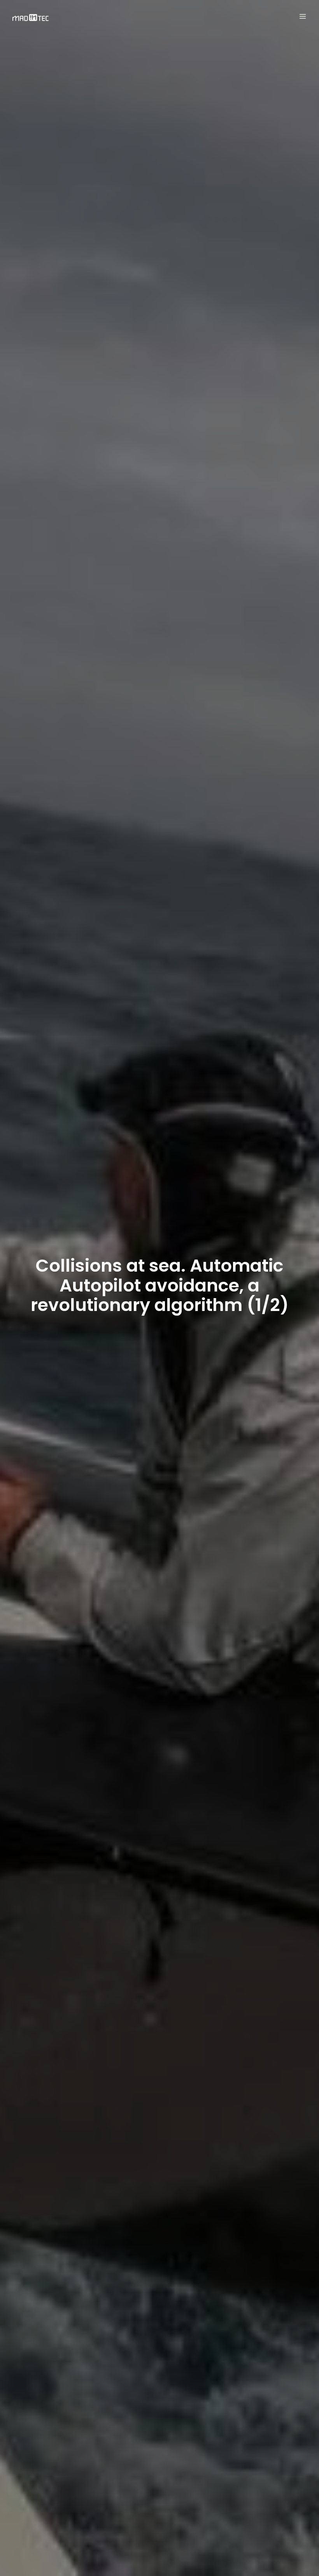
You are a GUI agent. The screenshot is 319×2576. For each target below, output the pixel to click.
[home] (31, 18)
